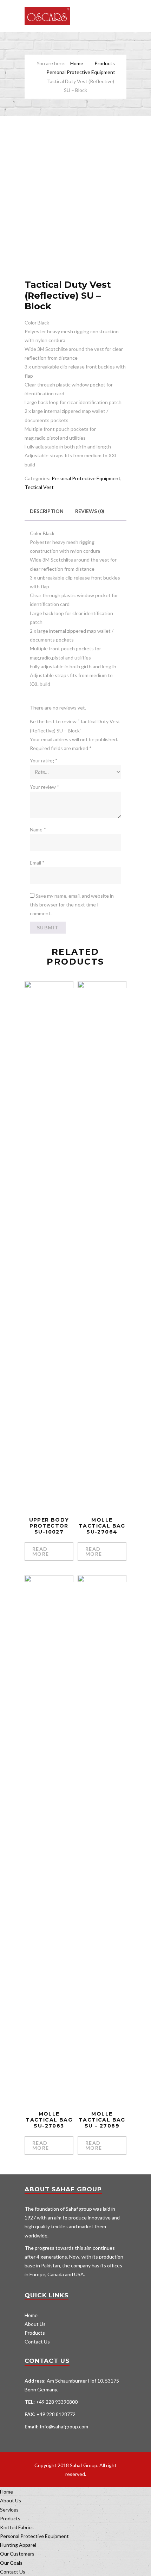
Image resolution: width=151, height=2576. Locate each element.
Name (38, 829)
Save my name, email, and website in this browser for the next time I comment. (72, 905)
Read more (41, 1551)
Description (47, 511)
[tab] (47, 511)
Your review (45, 787)
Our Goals (11, 2563)
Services (9, 2510)
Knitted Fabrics (17, 2527)
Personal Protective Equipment (81, 72)
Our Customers (17, 2554)
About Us (35, 2324)
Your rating (44, 760)
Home (77, 63)
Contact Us (37, 2342)
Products (105, 63)
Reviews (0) (90, 511)
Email (37, 863)
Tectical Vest (39, 487)
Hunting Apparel (18, 2545)
